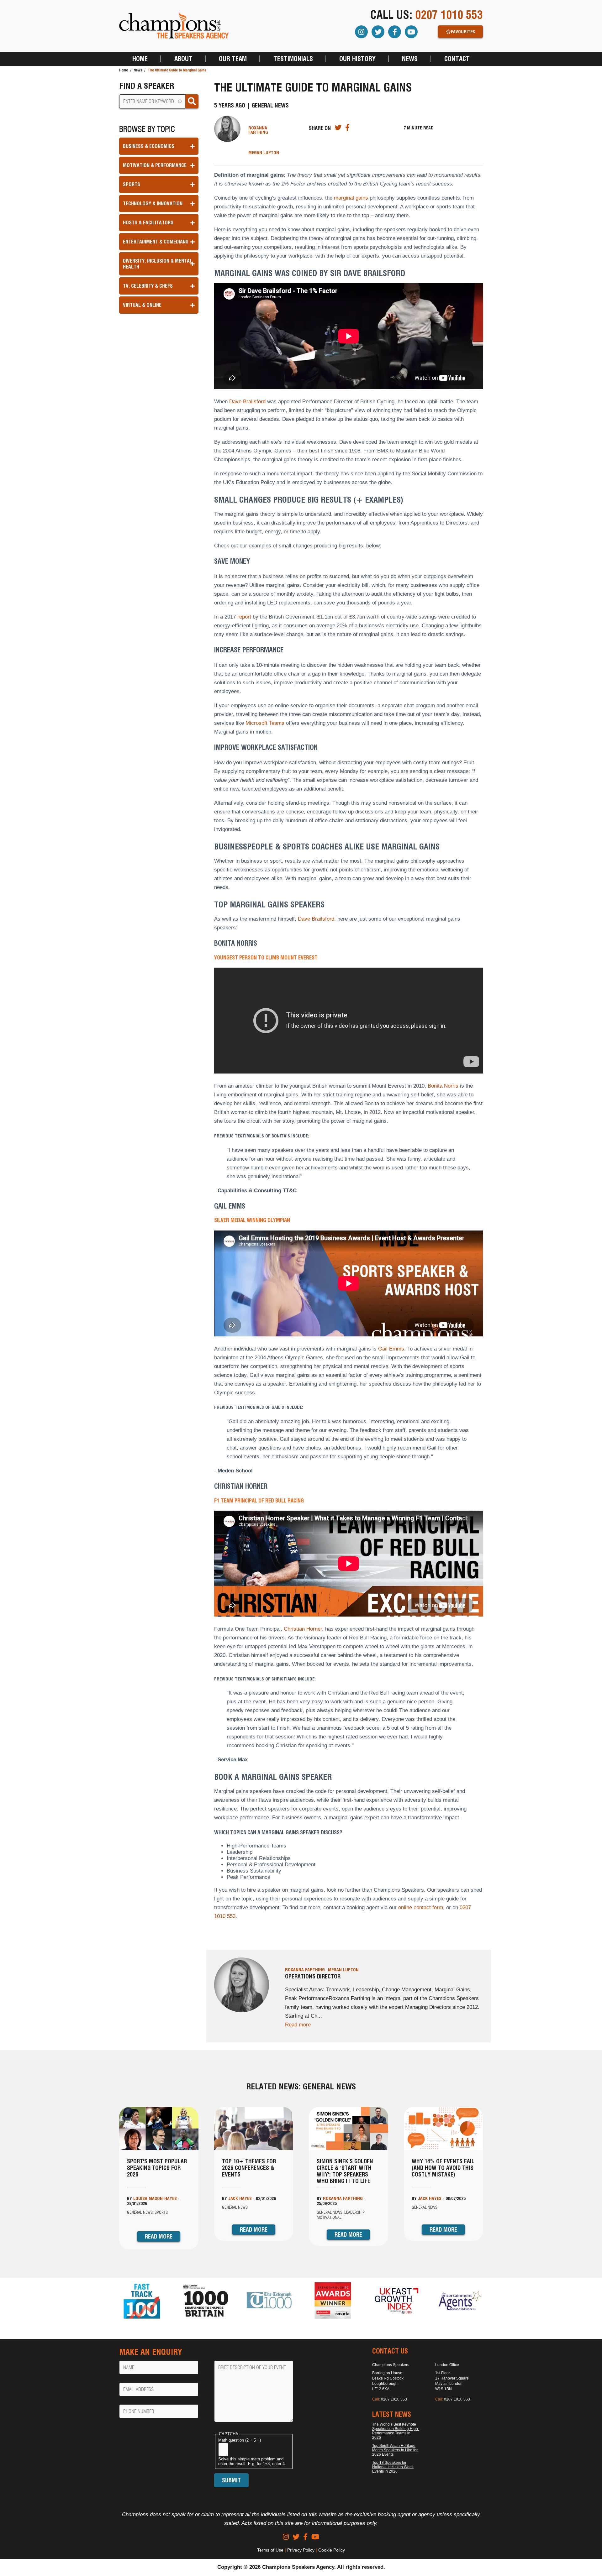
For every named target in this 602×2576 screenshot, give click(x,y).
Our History (357, 59)
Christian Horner (303, 1629)
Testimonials (293, 59)
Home (140, 59)
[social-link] (286, 2537)
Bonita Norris (443, 1086)
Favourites (463, 32)
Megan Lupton (264, 153)
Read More (159, 2236)
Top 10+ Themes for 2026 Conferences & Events (249, 2168)
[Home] (174, 26)
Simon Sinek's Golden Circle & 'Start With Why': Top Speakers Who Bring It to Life (345, 2171)
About (183, 59)
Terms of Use (270, 2550)
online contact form (421, 1907)
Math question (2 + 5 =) (240, 2440)
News (410, 59)
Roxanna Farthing (258, 130)
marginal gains (351, 198)
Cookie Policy (332, 2550)
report (244, 617)
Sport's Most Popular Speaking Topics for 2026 (157, 2168)
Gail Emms (391, 1349)
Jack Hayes (240, 2198)
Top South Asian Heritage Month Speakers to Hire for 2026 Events (395, 2450)
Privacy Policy (301, 2550)
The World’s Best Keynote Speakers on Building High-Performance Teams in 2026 (396, 2431)
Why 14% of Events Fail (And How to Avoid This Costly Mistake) (443, 2168)
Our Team (233, 59)
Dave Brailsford (247, 402)
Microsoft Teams (265, 723)
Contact (457, 59)
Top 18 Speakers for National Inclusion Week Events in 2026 (393, 2467)
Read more (298, 2025)
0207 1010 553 (449, 15)
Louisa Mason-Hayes (155, 2198)
